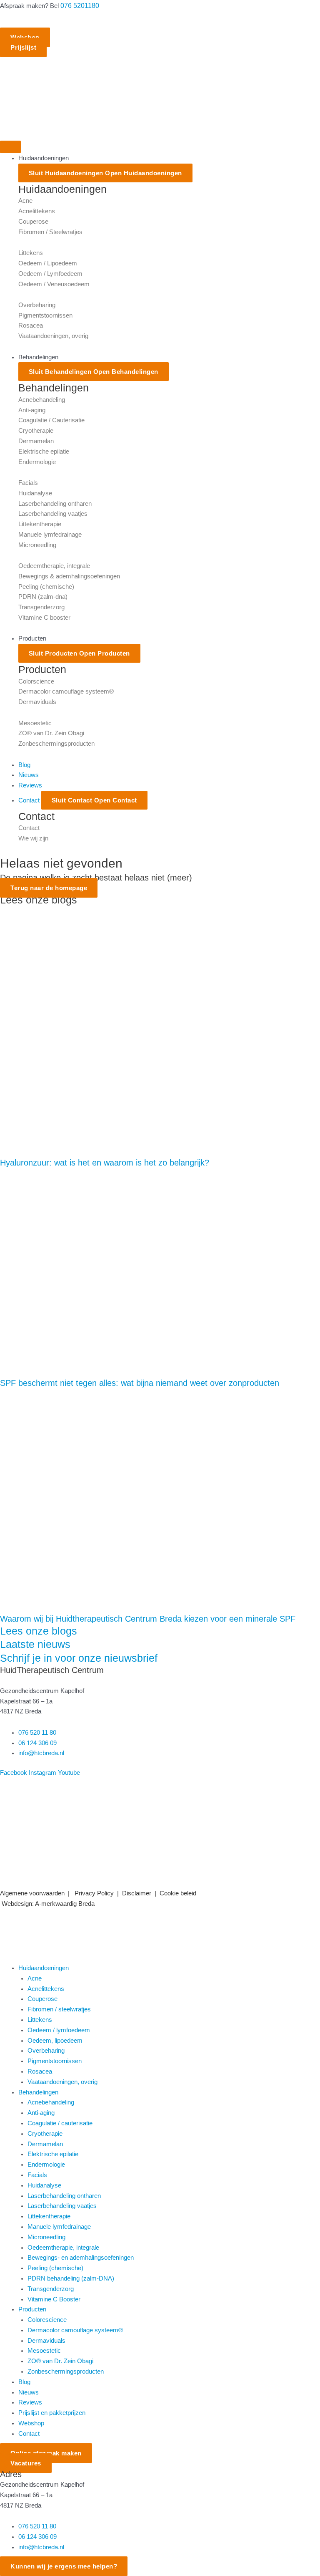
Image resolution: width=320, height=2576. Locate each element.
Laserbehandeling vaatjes (53, 514)
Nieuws (29, 2392)
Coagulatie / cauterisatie (60, 2123)
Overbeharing (37, 305)
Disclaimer (137, 1893)
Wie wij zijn (33, 838)
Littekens (31, 253)
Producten (32, 2309)
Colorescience (47, 2320)
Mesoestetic (35, 723)
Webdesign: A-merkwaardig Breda (48, 1904)
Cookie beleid (178, 1893)
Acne (25, 201)
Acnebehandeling (42, 400)
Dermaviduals (37, 702)
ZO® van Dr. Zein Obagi (51, 733)
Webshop (31, 2423)
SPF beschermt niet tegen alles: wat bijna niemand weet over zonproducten (140, 1383)
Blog (24, 2382)
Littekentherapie (40, 524)
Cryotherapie (36, 431)
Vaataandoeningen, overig (53, 336)
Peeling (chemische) (46, 587)
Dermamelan (36, 441)
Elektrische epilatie (44, 452)
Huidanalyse (35, 493)
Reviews (30, 2402)
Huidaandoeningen (44, 1968)
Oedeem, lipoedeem (55, 2041)
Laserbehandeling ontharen (55, 504)
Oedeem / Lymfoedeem (50, 274)
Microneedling (37, 545)
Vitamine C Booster (54, 2299)
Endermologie (37, 462)
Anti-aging (32, 410)
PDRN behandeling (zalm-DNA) (71, 2278)
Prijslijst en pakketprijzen (52, 2413)
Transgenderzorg (41, 607)
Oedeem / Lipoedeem (48, 263)
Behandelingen (38, 2092)
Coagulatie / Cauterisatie (51, 420)
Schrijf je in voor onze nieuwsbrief (79, 1658)
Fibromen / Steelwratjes (50, 232)
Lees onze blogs (39, 1631)
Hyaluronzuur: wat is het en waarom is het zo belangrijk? (105, 1163)
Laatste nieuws (35, 1644)
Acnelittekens (37, 211)
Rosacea (31, 325)
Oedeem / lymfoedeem (59, 2030)
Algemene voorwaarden (32, 1893)
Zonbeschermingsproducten (56, 744)
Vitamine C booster (44, 618)
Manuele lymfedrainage (50, 535)
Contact (29, 828)
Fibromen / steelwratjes (59, 2009)
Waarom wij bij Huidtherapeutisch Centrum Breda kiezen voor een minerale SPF (148, 1619)
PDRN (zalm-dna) (43, 597)
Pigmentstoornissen (45, 315)
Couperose (33, 222)
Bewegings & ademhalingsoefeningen (69, 576)
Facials (28, 483)
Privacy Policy (93, 1893)
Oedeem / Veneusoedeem (54, 284)
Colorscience (36, 681)
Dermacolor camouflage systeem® (66, 691)
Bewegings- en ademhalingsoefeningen (81, 2258)
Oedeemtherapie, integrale (54, 566)
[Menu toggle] (10, 147)
